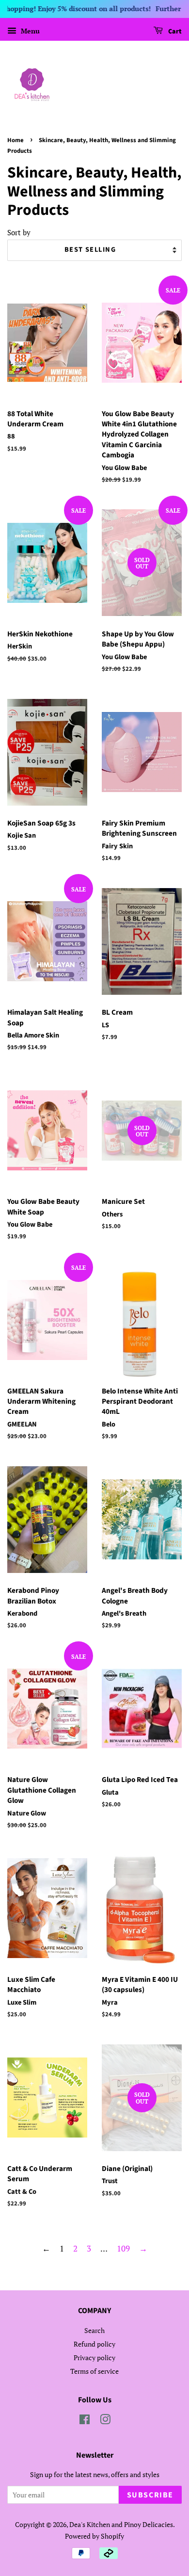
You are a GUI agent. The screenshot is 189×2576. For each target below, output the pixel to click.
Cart (174, 32)
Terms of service (94, 2371)
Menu (29, 31)
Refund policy (94, 2344)
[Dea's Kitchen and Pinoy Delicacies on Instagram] (105, 2421)
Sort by (19, 232)
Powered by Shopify (94, 2536)
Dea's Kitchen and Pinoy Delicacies (121, 2524)
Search (94, 2330)
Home (16, 140)
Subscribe (150, 2495)
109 (123, 2248)
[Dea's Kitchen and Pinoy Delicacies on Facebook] (85, 2421)
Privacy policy (94, 2357)
